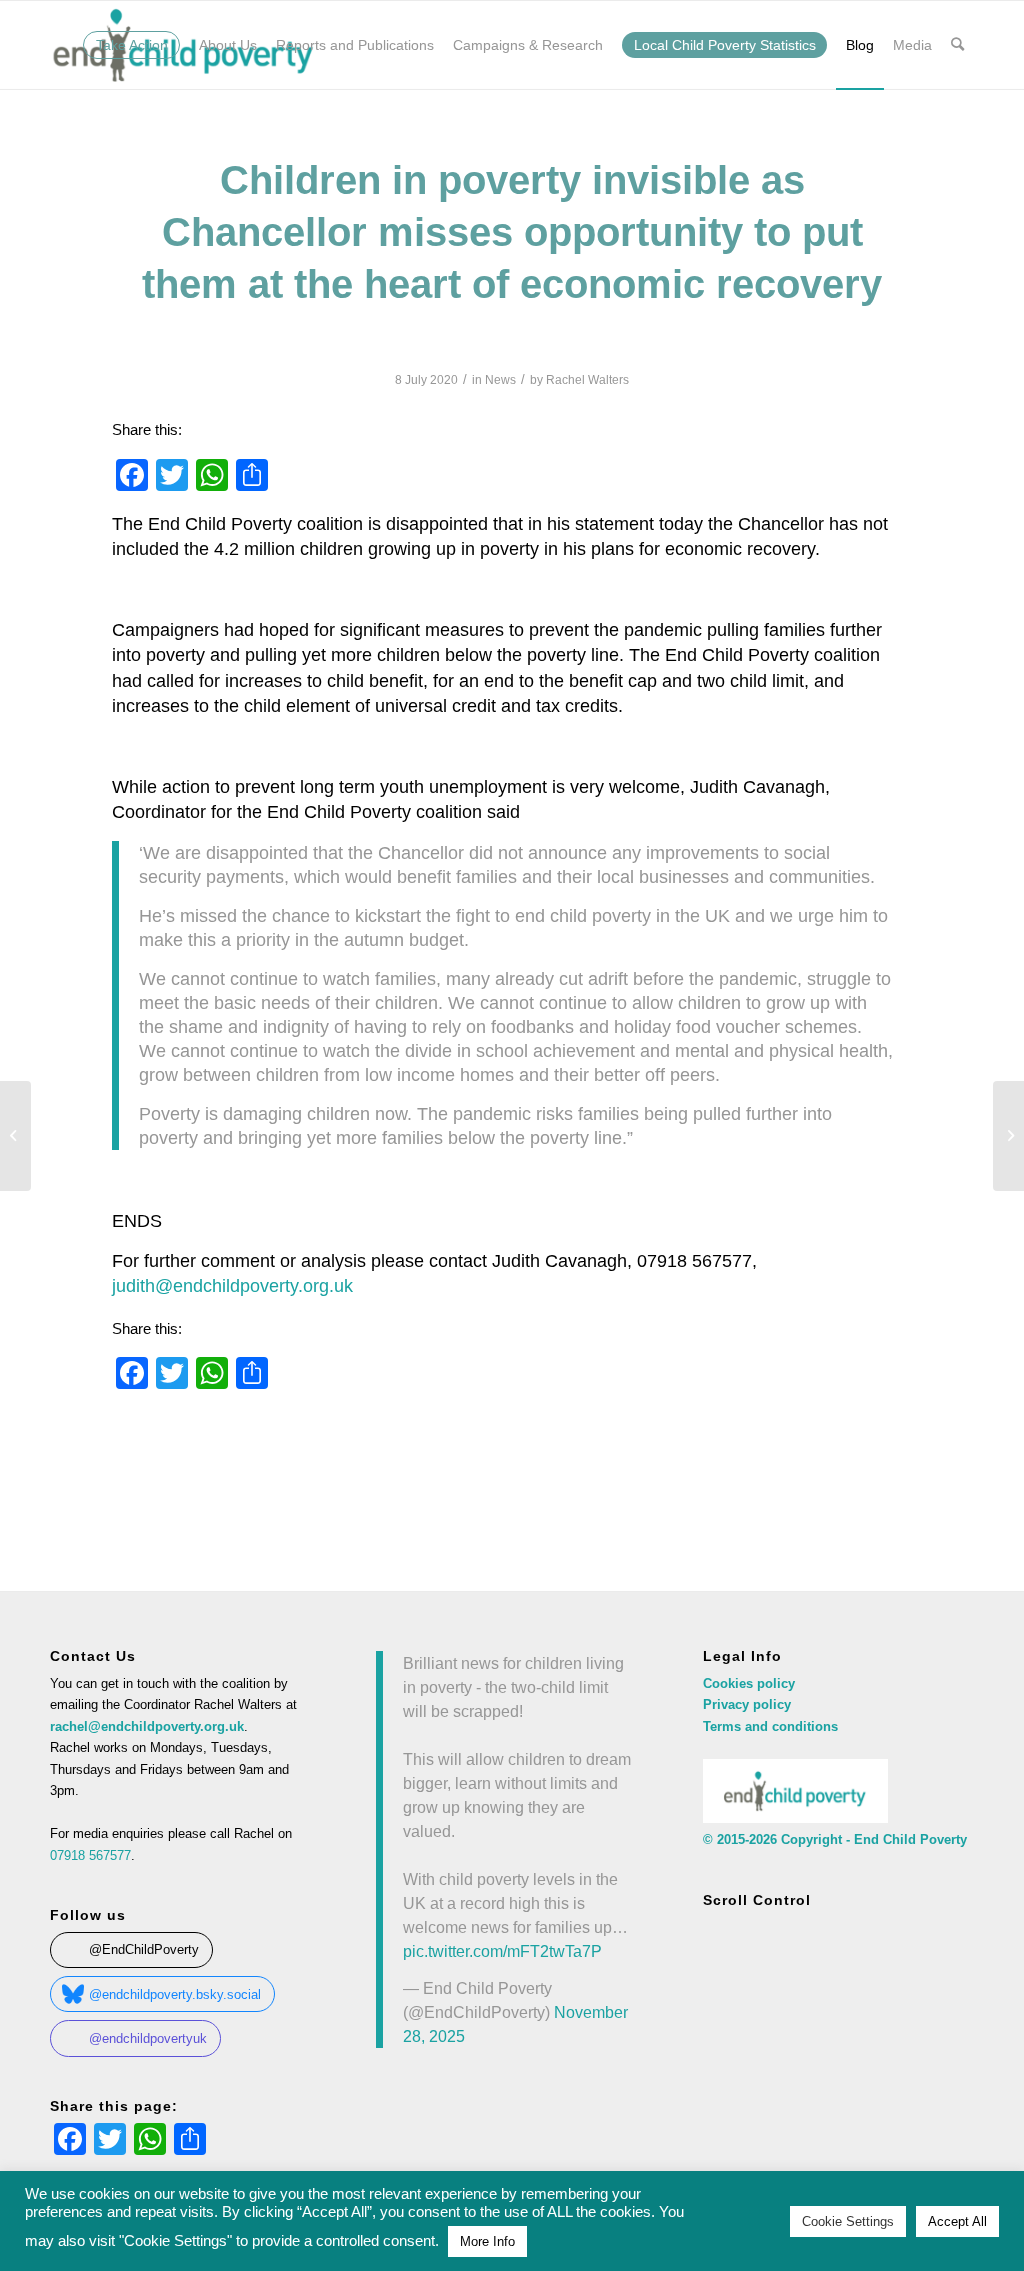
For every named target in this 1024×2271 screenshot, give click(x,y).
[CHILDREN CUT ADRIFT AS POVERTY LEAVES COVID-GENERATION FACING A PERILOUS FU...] (15, 1136)
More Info (487, 2241)
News (500, 380)
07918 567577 (90, 1855)
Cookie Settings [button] (848, 2221)
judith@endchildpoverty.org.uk (232, 1286)
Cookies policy (749, 1683)
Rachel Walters (587, 380)
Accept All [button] (957, 2221)
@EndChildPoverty (144, 1949)
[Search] (958, 45)
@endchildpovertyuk (148, 2038)
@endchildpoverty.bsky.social (175, 1994)
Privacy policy (747, 1704)
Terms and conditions (770, 1726)
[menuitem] (132, 45)
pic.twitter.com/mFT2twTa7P (502, 1951)
